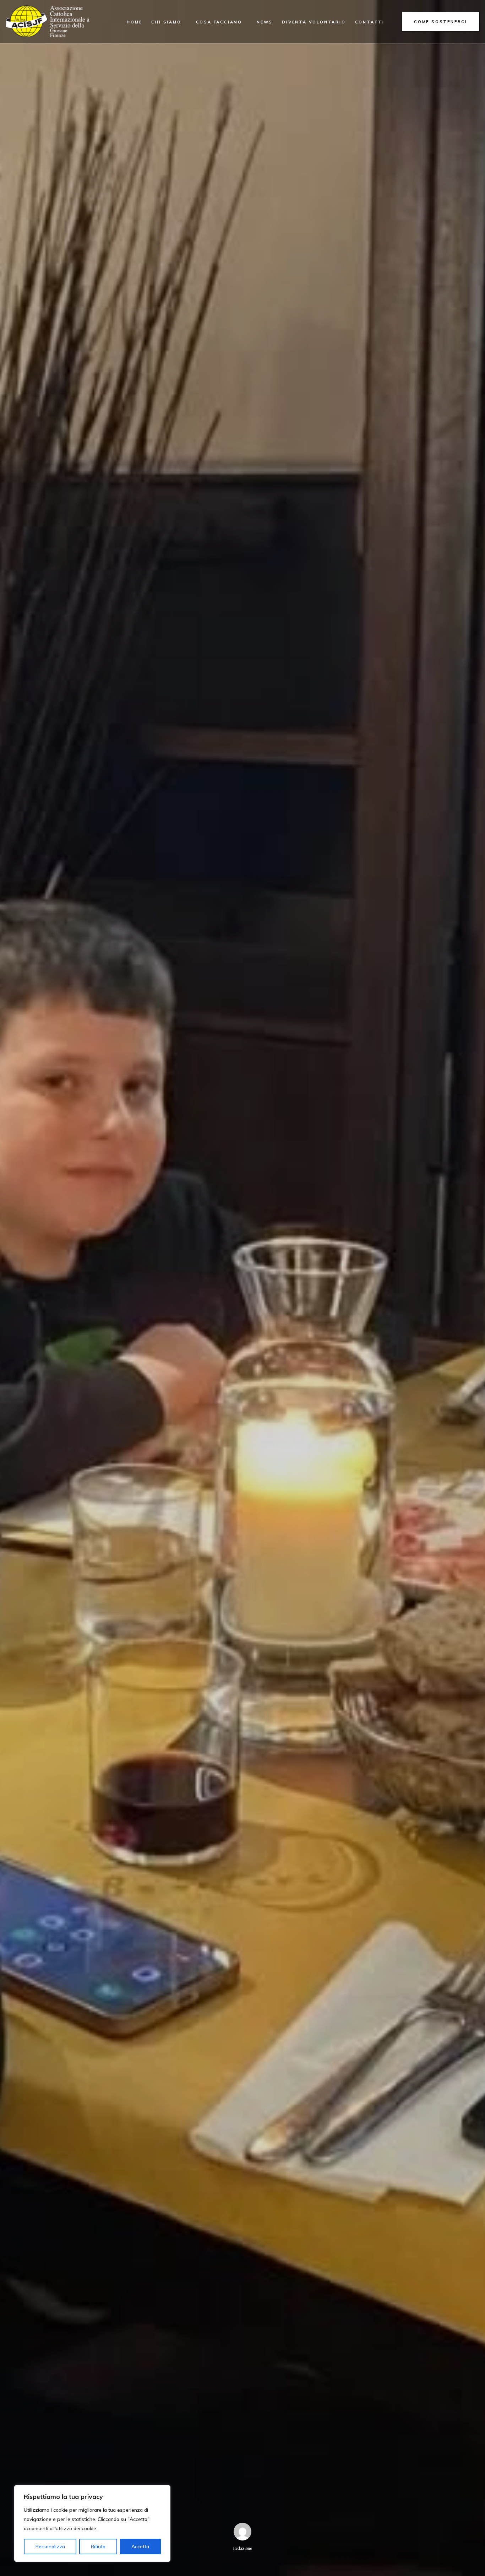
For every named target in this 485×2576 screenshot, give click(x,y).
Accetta (140, 2547)
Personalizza (50, 2547)
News (265, 22)
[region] (92, 2523)
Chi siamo (166, 22)
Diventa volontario (314, 22)
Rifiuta (98, 2547)
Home (134, 22)
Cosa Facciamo (219, 22)
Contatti (370, 22)
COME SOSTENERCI (441, 22)
